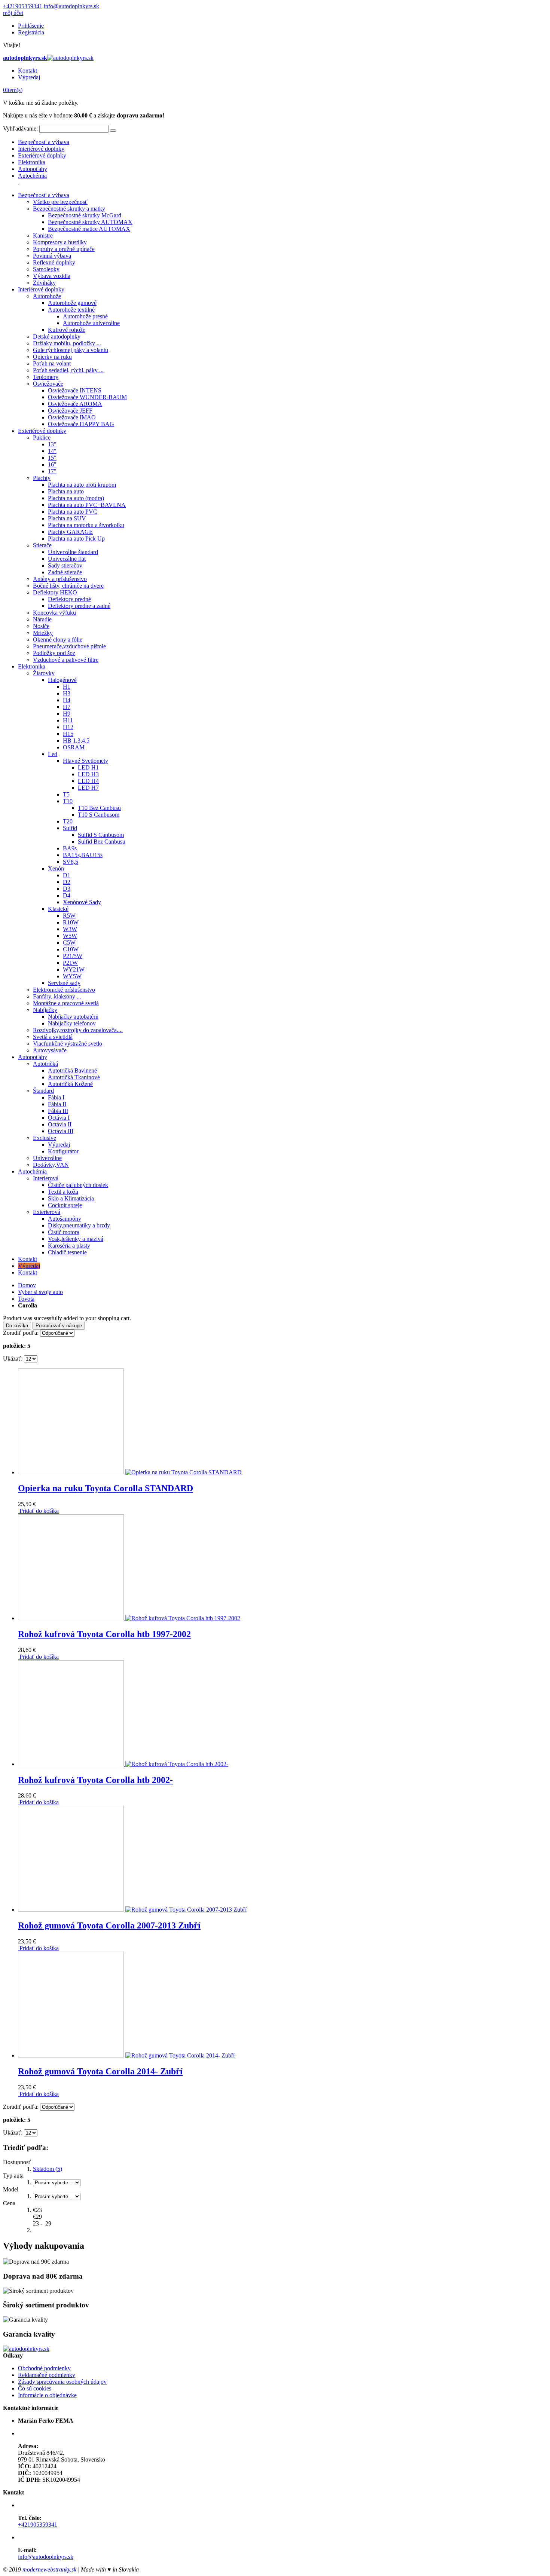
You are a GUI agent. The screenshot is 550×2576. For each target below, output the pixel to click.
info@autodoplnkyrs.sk (71, 6)
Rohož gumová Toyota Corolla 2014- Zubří (100, 2071)
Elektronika (32, 162)
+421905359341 (23, 6)
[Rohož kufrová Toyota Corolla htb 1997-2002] (129, 1618)
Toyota (26, 1299)
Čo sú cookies (35, 2388)
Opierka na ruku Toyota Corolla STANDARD (106, 1488)
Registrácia (31, 32)
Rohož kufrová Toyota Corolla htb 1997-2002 (104, 1634)
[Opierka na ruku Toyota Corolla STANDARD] (130, 1472)
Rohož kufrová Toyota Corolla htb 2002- (95, 1780)
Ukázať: (13, 1359)
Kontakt (28, 71)
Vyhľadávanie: (20, 129)
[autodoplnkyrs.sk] (26, 2349)
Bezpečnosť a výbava (44, 142)
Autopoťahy (33, 169)
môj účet (13, 13)
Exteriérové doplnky (42, 155)
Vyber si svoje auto (40, 1292)
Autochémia (32, 176)
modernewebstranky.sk (49, 2569)
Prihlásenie (31, 26)
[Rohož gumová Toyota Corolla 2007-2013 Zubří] (132, 1910)
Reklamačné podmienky (47, 2375)
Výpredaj (29, 77)
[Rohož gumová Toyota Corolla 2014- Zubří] (126, 2055)
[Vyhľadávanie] (113, 131)
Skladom (48, 2169)
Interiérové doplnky (41, 149)
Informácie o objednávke (47, 2395)
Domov (27, 1285)
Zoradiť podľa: (21, 1333)
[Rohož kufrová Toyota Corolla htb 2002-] (123, 1764)
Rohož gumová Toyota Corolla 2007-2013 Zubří (109, 1925)
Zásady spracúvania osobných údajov (62, 2382)
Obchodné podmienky (44, 2368)
